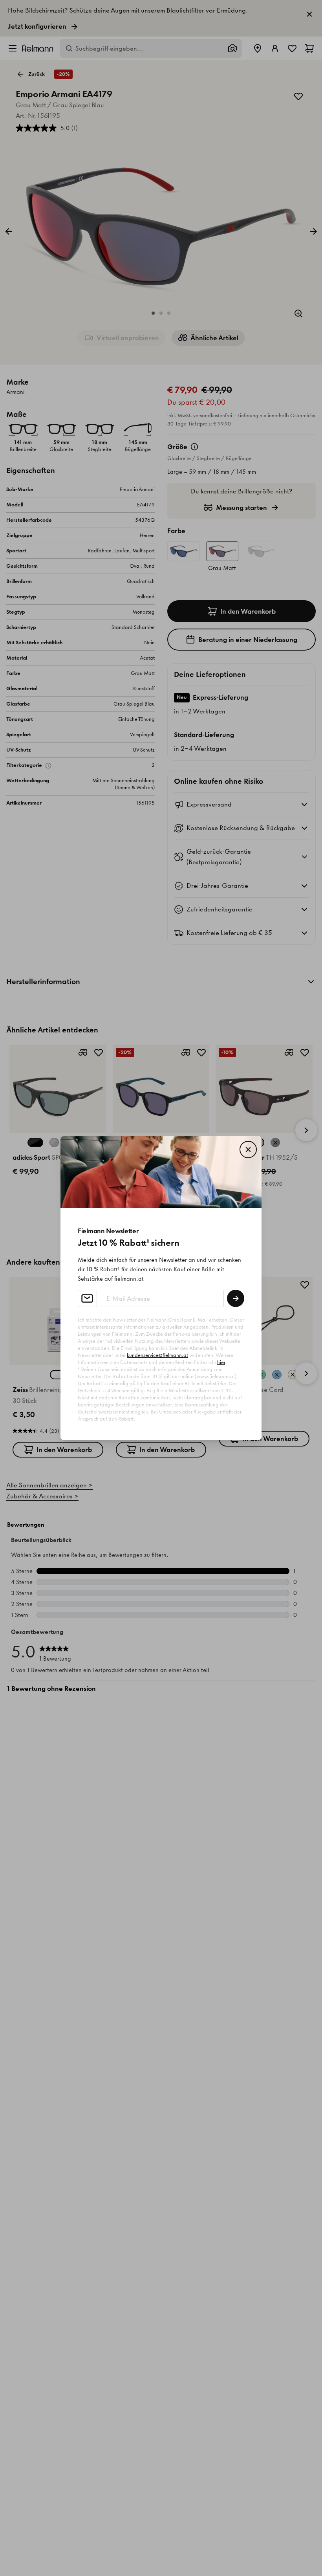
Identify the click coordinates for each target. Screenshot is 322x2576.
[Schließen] (248, 1150)
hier (221, 1362)
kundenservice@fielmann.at (157, 1355)
